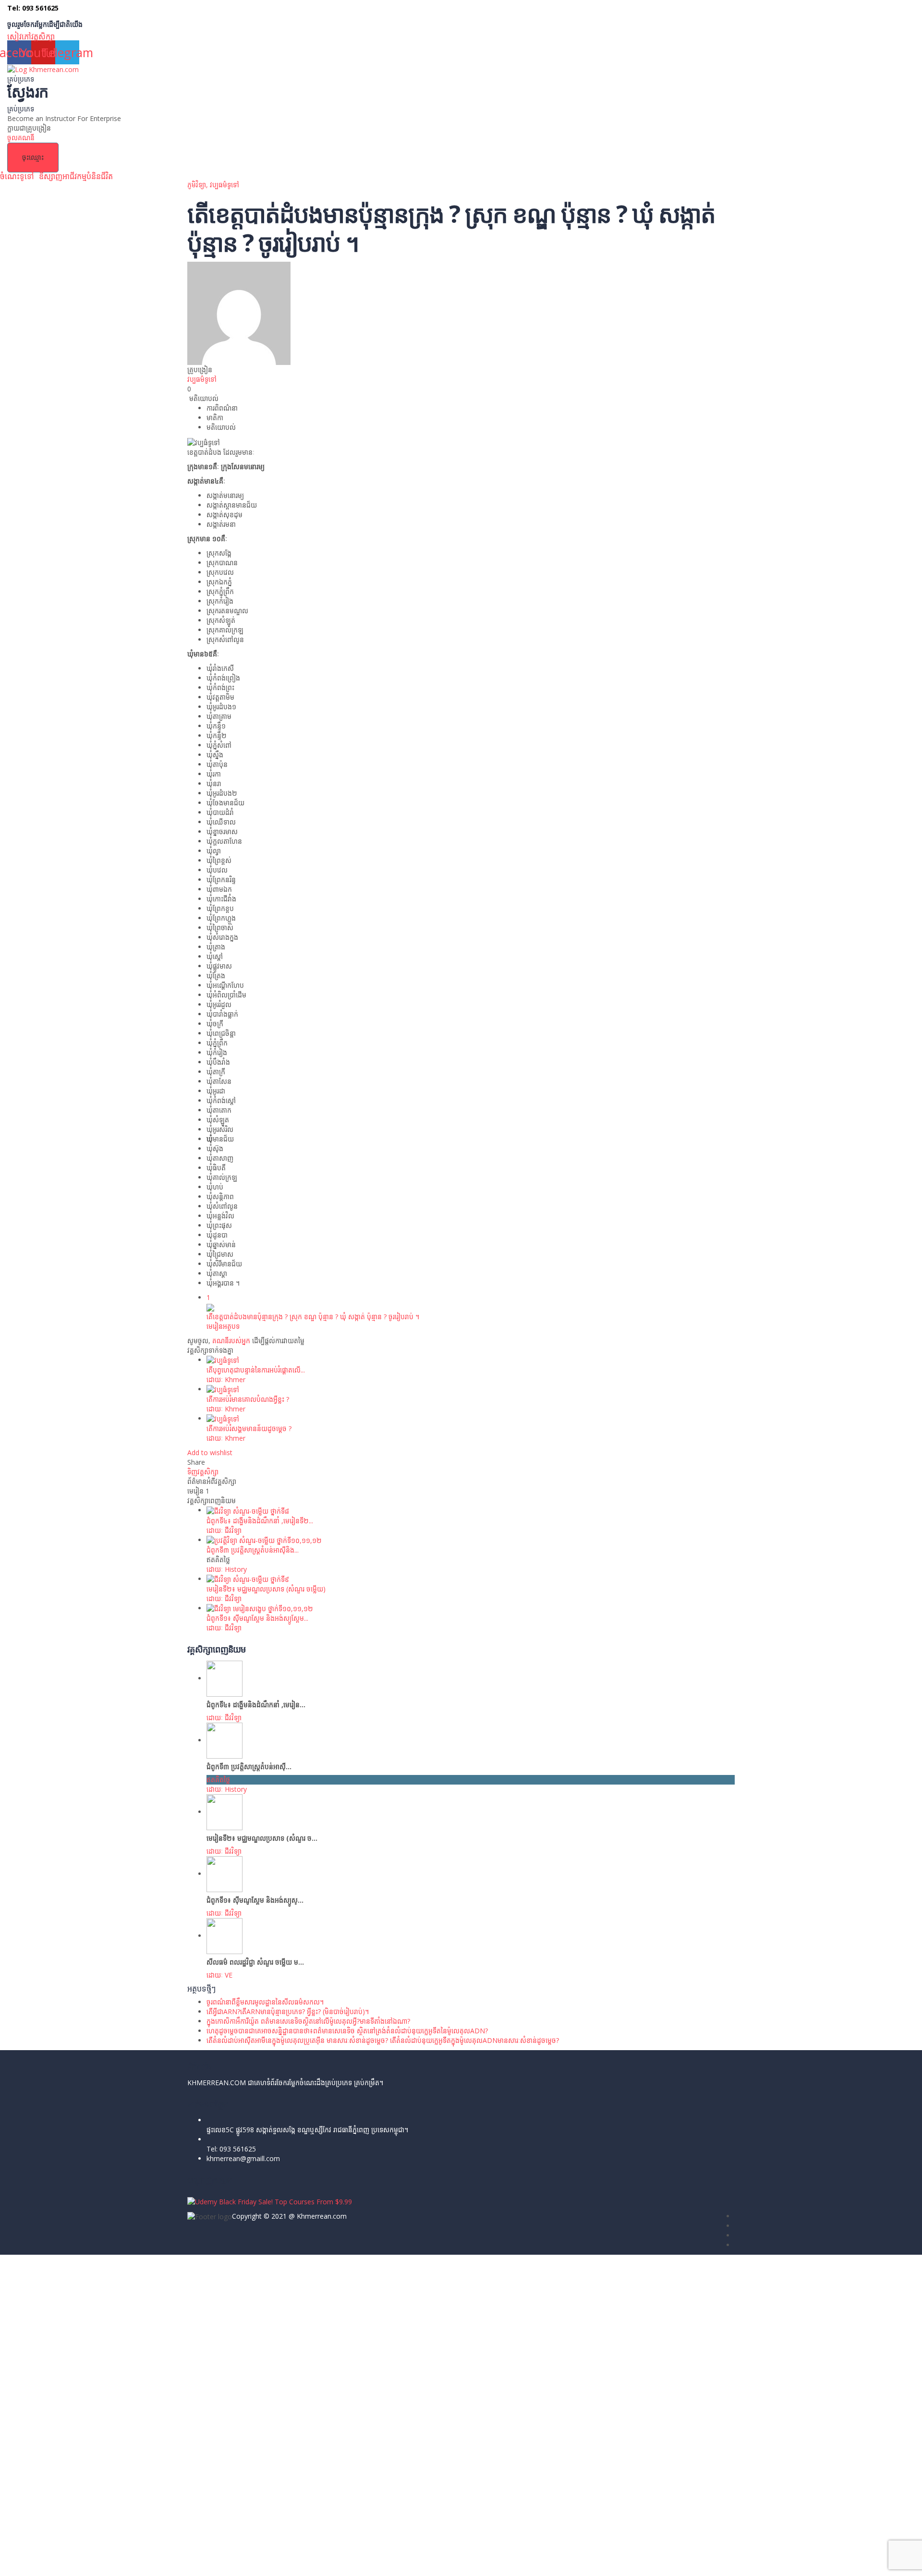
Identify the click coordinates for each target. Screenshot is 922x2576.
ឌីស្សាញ (51, 176)
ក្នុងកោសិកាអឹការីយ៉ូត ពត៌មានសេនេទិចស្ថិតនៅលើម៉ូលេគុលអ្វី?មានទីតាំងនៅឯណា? (308, 2021)
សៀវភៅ (19, 36)
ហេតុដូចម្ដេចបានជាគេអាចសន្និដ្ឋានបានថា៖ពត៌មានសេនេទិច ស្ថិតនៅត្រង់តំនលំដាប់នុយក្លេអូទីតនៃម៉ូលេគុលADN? (347, 2031)
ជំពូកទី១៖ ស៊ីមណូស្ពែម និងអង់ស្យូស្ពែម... (257, 1618)
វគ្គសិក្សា (43, 36)
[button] (19, 176)
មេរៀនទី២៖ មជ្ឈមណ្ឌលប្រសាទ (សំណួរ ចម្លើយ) (266, 1589)
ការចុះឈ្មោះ (73, 2561)
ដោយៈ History (227, 1569)
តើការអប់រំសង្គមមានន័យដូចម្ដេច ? (249, 1428)
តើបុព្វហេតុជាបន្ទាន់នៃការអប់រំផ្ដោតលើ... (256, 1370)
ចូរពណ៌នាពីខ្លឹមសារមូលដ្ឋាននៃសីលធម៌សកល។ (265, 2002)
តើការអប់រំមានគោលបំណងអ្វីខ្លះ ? (248, 1399)
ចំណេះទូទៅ (17, 176)
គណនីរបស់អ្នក (231, 1341)
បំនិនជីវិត (100, 176)
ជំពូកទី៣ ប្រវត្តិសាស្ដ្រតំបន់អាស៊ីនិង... (253, 1550)
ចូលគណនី (103, 2561)
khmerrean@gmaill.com (243, 2158)
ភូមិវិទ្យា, (199, 185)
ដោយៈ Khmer (226, 1379)
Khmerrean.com (322, 2216)
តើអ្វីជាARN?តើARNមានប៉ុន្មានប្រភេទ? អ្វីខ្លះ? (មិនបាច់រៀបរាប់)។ (288, 2011)
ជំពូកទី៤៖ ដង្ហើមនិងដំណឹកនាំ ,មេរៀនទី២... (260, 1521)
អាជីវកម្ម (74, 176)
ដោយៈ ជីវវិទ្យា (224, 1530)
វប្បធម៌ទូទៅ (224, 185)
